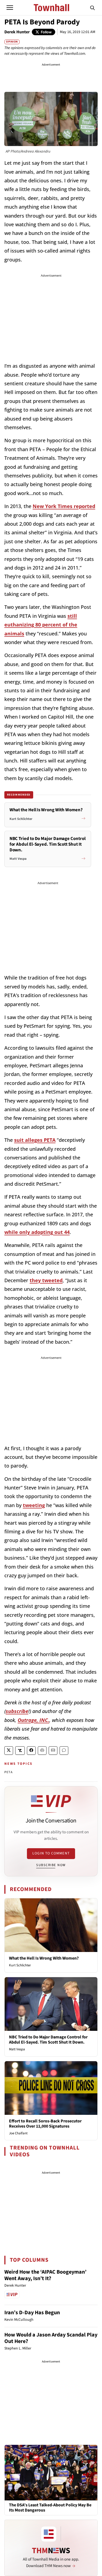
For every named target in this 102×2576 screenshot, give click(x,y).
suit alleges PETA (35, 1140)
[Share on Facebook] (31, 1751)
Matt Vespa (17, 2049)
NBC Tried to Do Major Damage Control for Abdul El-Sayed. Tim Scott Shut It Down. (48, 2040)
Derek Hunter (17, 32)
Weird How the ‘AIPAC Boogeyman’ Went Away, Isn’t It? (45, 2275)
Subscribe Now (51, 1865)
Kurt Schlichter (20, 1965)
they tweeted (46, 1280)
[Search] (92, 8)
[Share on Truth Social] (20, 1751)
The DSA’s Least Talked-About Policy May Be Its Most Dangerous (50, 2508)
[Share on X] (9, 1751)
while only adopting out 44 (37, 1232)
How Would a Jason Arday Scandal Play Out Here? (51, 2338)
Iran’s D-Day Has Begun (32, 2313)
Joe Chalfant (18, 2133)
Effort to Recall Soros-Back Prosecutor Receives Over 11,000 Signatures (45, 2124)
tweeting (34, 1505)
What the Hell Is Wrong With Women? (44, 1958)
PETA (9, 1772)
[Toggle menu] (10, 8)
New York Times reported (64, 506)
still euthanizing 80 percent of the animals (41, 625)
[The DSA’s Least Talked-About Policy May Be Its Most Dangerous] (51, 2472)
